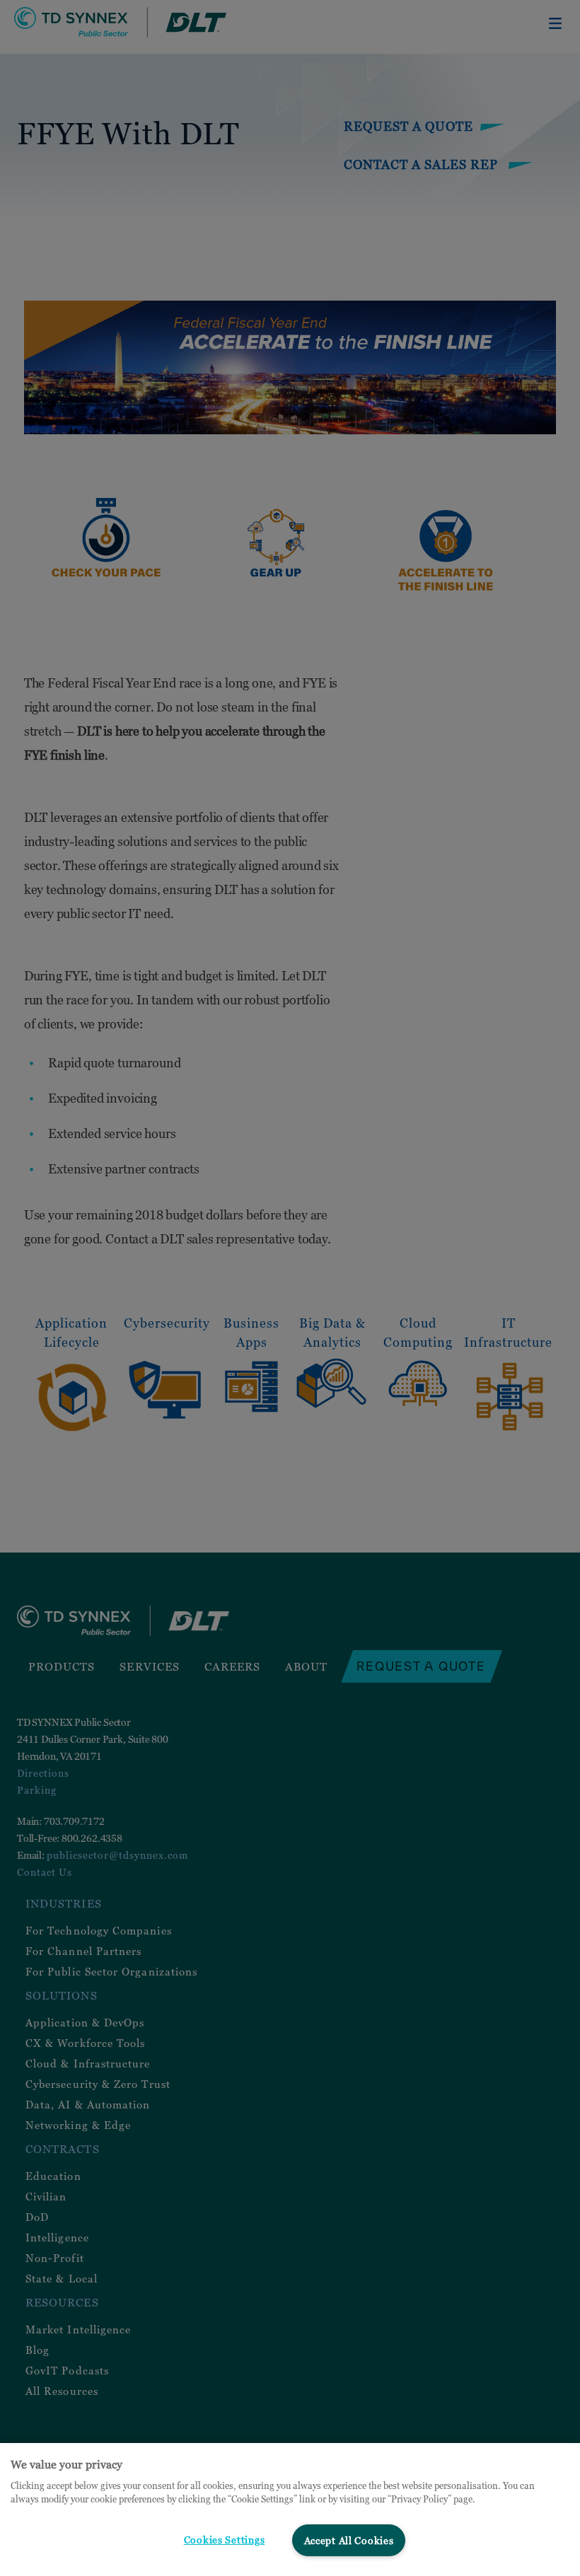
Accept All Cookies (349, 2540)
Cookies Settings (225, 2540)
